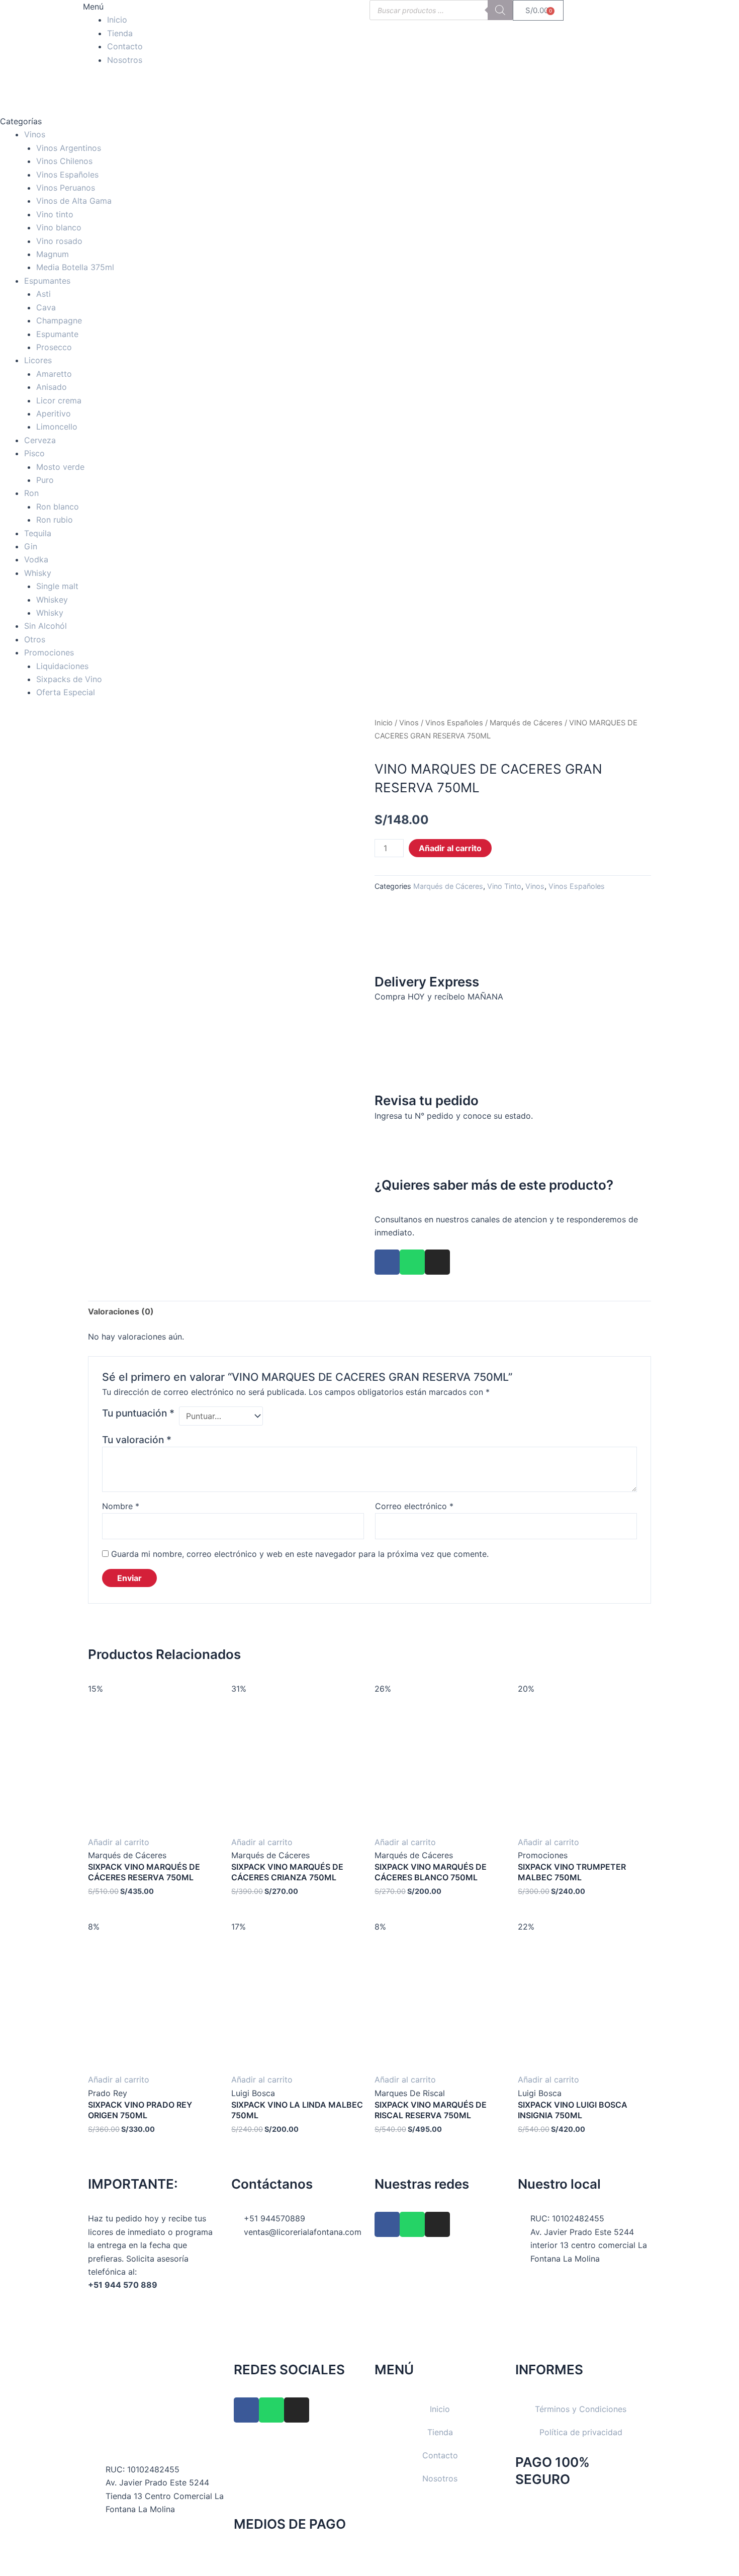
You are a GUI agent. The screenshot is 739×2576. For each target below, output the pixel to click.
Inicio (117, 20)
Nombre (121, 1506)
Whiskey (52, 600)
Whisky (38, 573)
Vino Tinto (504, 886)
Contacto (125, 46)
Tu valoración (137, 1440)
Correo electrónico (414, 1506)
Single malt (57, 586)
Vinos (35, 134)
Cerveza (40, 440)
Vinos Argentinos (69, 148)
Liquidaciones (62, 666)
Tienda (120, 33)
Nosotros (125, 60)
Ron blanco (58, 507)
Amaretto (54, 374)
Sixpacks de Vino (69, 679)
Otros (35, 639)
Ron (31, 493)
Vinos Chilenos (64, 161)
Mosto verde (60, 467)
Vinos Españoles (67, 175)
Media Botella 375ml (75, 267)
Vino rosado (59, 241)
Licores (38, 360)
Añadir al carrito (450, 848)
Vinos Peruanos (66, 188)
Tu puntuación (138, 1413)
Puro (45, 480)
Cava (46, 307)
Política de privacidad (581, 2432)
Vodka (36, 559)
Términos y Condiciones (581, 2409)
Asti (43, 294)
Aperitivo (54, 413)
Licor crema (59, 400)
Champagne (59, 320)
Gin (31, 546)
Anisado (52, 387)
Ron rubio (55, 520)
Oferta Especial (66, 692)
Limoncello (57, 427)
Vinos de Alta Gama (74, 201)
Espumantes (47, 281)
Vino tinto (55, 214)
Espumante (57, 334)
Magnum (53, 254)
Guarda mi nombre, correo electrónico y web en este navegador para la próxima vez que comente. (300, 1554)
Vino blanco (59, 227)
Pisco (34, 453)
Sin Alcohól (45, 626)
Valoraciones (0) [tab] (121, 1311)
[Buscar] (500, 10)
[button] (155, 7)
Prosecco (54, 347)
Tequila (38, 533)
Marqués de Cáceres (526, 723)
